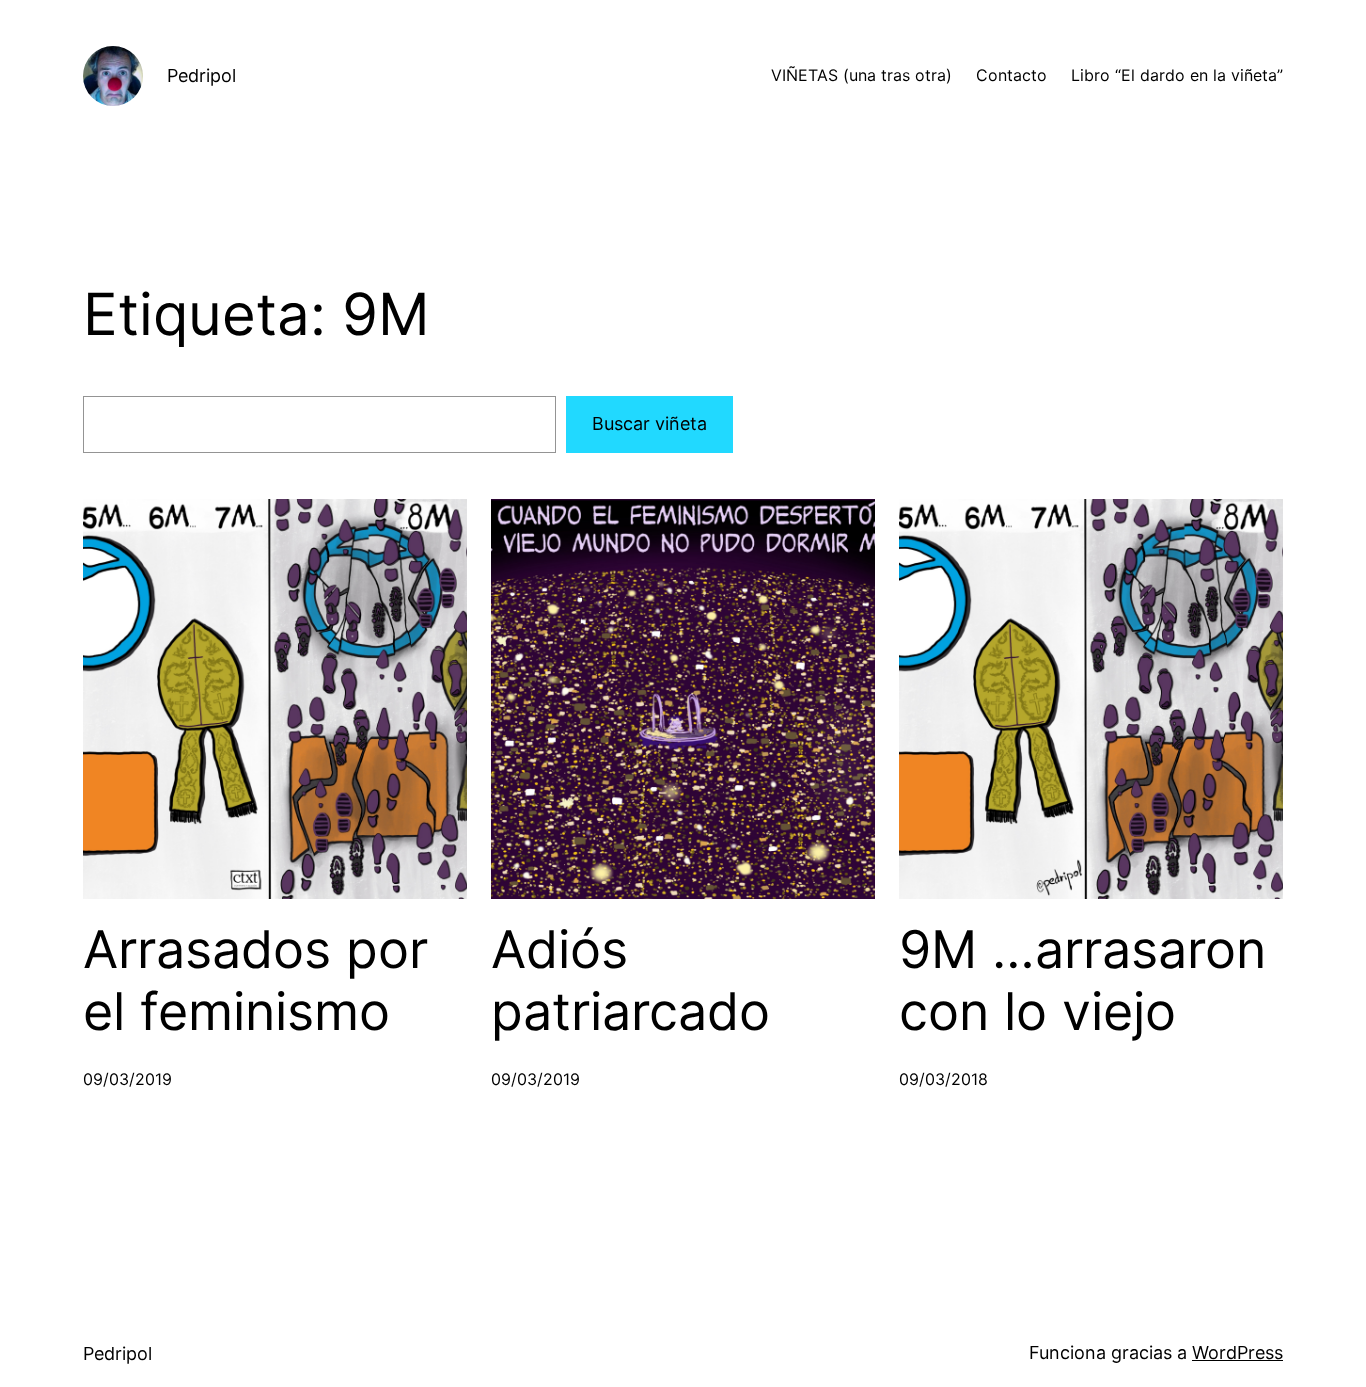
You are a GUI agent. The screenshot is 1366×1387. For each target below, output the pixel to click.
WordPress (1237, 1352)
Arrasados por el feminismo (255, 981)
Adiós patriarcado (630, 981)
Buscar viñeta (649, 423)
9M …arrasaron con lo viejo (1082, 981)
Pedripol (201, 75)
